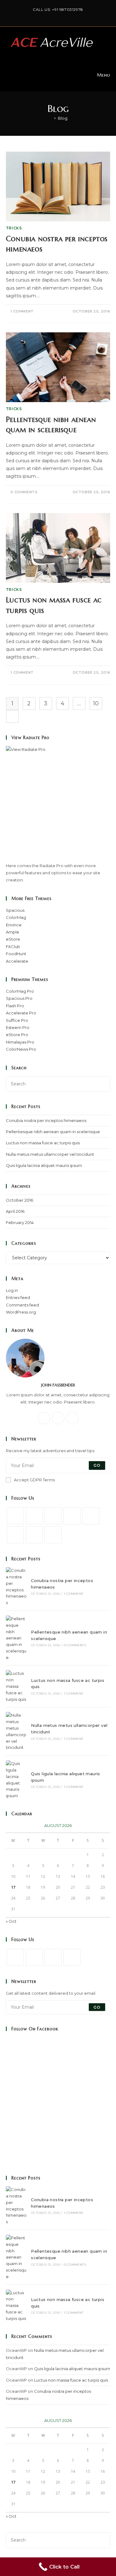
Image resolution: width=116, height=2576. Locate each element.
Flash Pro (15, 1006)
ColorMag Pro (20, 991)
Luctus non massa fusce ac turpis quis (43, 1143)
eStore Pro (17, 1035)
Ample (13, 932)
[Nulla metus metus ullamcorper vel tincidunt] (16, 1731)
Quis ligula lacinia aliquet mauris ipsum (44, 1165)
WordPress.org (21, 1312)
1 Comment (22, 311)
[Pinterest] (91, 1516)
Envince (14, 925)
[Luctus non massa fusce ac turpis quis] (16, 1686)
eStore (13, 939)
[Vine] (15, 1535)
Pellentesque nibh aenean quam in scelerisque (53, 1132)
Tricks (14, 228)
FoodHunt (16, 954)
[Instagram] (56, 16)
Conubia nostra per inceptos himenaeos (46, 1120)
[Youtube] (76, 16)
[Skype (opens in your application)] (70, 16)
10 (96, 703)
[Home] (50, 118)
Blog (63, 118)
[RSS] (53, 1535)
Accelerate (17, 961)
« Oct (11, 1921)
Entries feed (18, 1297)
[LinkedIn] (63, 16)
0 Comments (24, 492)
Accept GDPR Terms (34, 1480)
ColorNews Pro (21, 1049)
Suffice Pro (17, 1020)
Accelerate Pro (21, 1013)
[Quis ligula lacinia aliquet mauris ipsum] (16, 1780)
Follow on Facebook (35, 2029)
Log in (12, 1290)
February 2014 (20, 1222)
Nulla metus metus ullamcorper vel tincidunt (50, 1154)
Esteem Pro (18, 1027)
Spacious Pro (19, 998)
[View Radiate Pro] (58, 804)
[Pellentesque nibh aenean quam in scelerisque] (16, 1638)
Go (97, 1465)
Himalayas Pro (20, 1042)
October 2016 (19, 1200)
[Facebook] (48, 16)
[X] (41, 16)
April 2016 (15, 1211)
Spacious (15, 910)
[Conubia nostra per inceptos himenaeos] (16, 1587)
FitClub (13, 947)
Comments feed (22, 1305)
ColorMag (16, 917)
